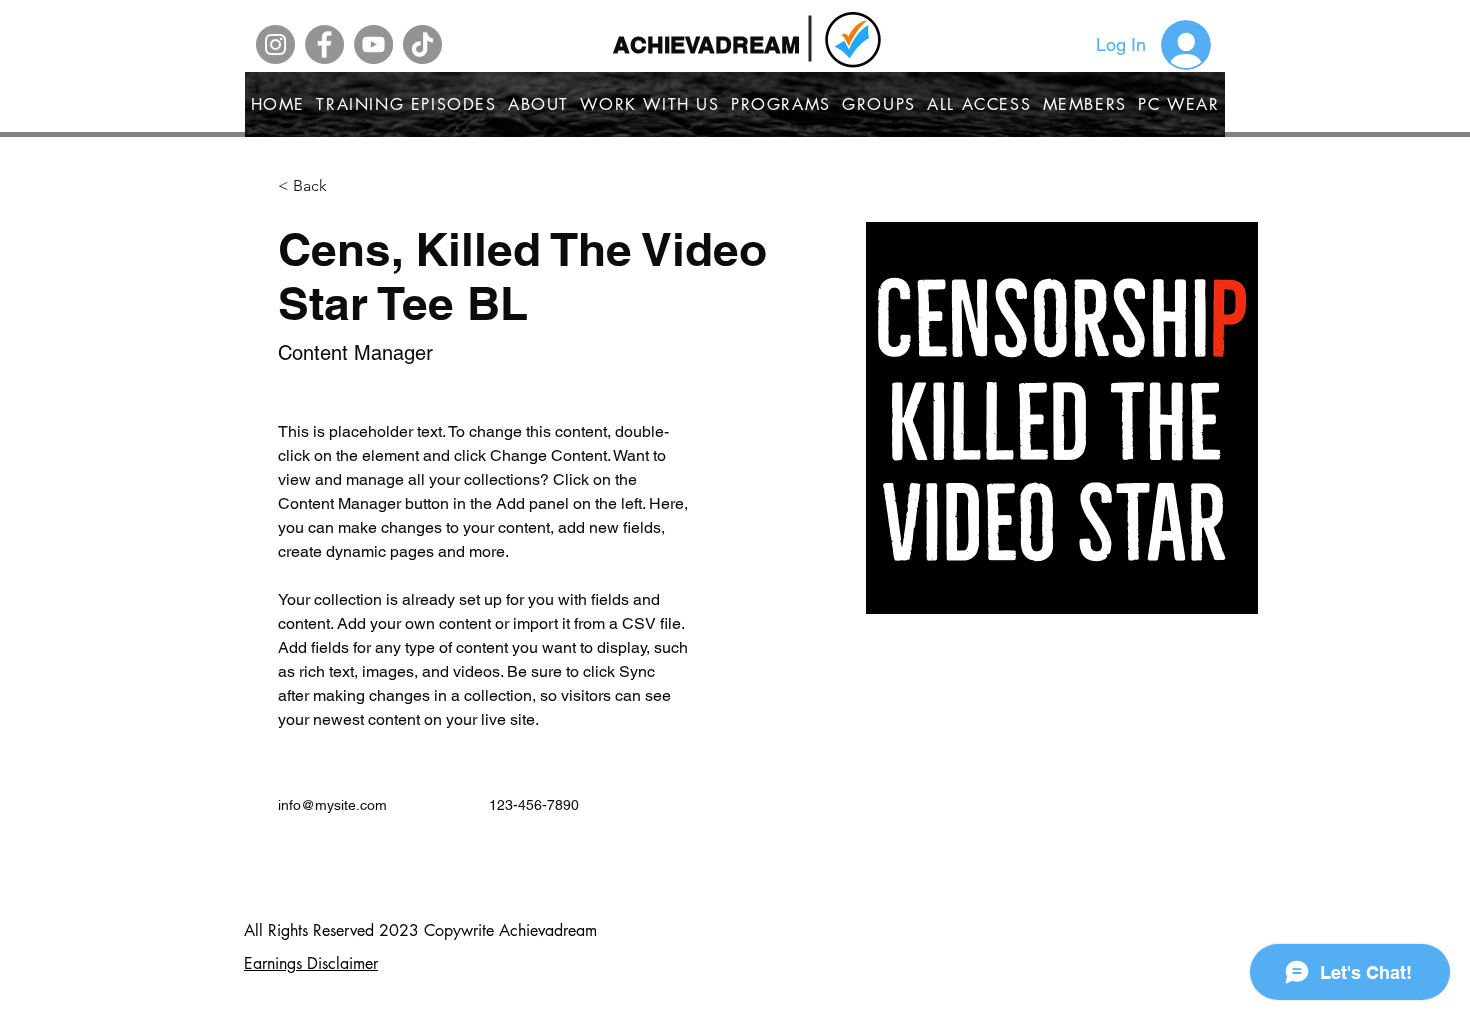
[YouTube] (373, 44)
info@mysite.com (332, 805)
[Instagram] (275, 44)
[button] (317, 186)
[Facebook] (324, 44)
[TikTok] (422, 44)
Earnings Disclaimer (311, 963)
